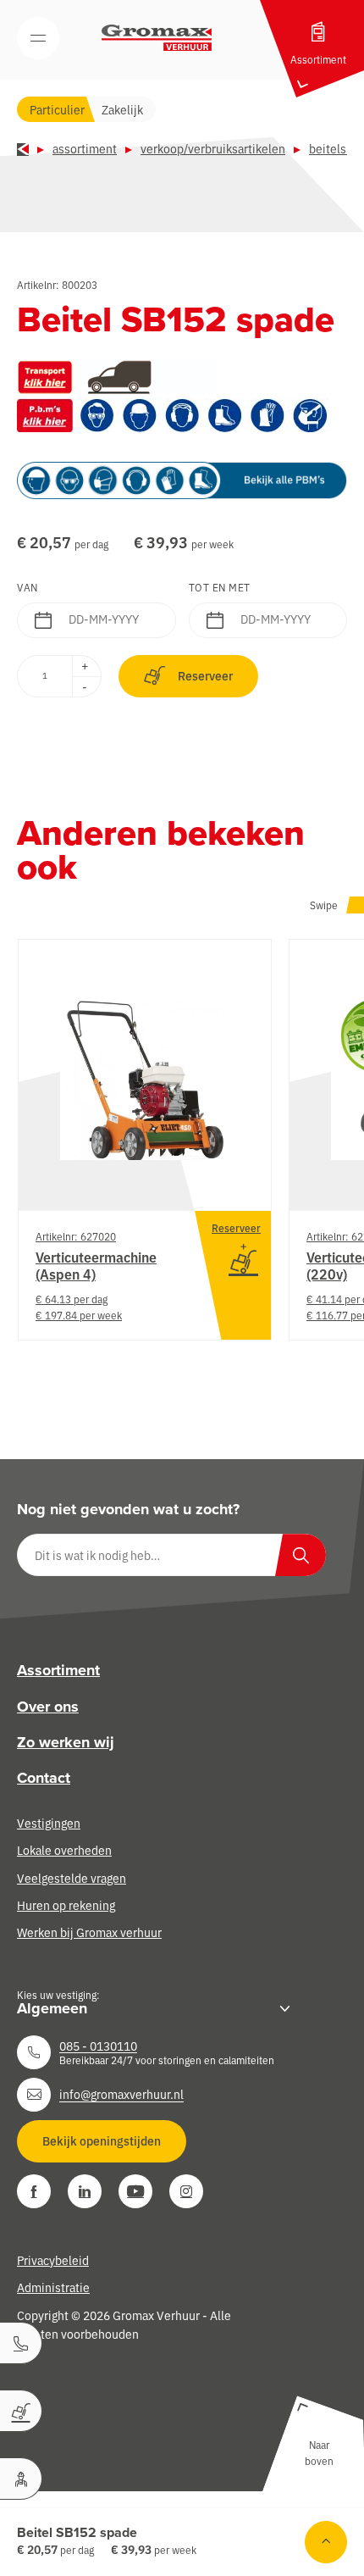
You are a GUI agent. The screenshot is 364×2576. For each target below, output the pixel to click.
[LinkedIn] (85, 2191)
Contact (44, 1778)
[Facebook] (34, 2191)
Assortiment (85, 148)
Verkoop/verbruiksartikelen (213, 148)
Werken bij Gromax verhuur (89, 1932)
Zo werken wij (66, 1742)
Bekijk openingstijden (102, 2140)
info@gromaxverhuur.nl (121, 2094)
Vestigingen (49, 1823)
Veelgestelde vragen (72, 1878)
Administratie (53, 2287)
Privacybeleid (53, 2260)
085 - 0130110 (98, 2046)
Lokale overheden (64, 1850)
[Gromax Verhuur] (157, 38)
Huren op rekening (66, 1905)
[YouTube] (135, 2191)
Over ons (48, 1707)
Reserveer (205, 675)
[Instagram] (186, 2191)
